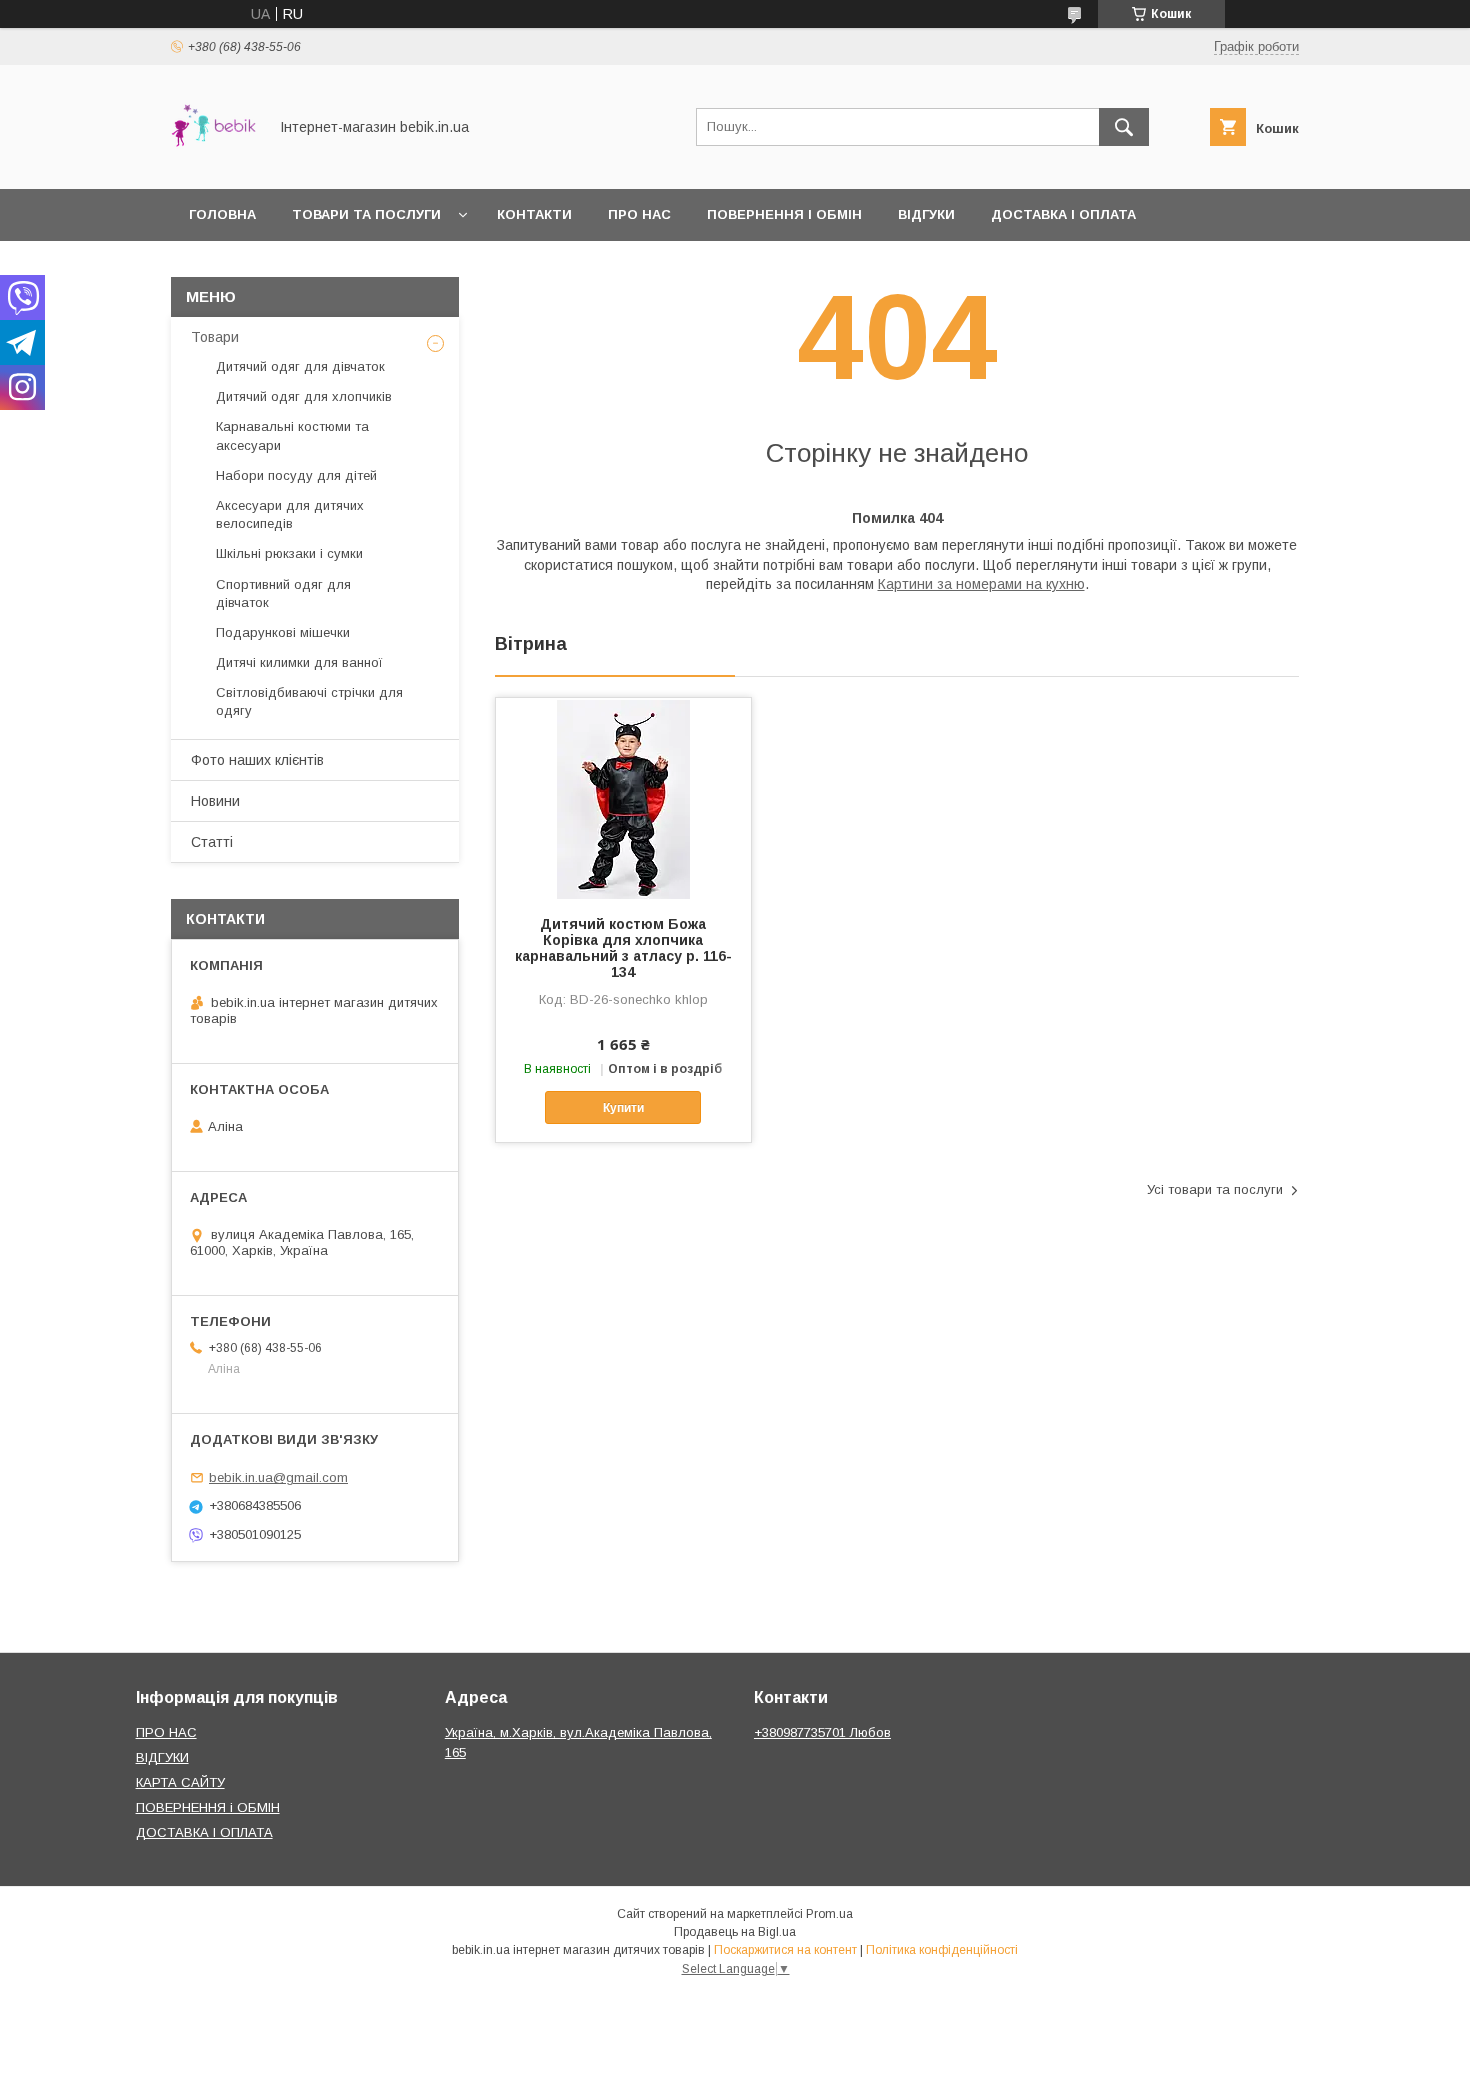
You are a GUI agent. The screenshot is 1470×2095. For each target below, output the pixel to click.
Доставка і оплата (1063, 214)
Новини (215, 801)
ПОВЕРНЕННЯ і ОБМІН (208, 1807)
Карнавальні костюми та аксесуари (292, 435)
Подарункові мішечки (283, 632)
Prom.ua (829, 1914)
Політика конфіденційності (942, 1950)
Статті (212, 842)
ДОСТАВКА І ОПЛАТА (204, 1832)
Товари (215, 337)
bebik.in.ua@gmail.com (278, 1477)
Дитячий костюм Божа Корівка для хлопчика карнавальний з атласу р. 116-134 (623, 948)
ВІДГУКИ (162, 1757)
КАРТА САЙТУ (180, 1782)
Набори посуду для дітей (296, 475)
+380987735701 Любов (822, 1732)
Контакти (534, 214)
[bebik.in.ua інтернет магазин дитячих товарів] (213, 163)
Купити (623, 1108)
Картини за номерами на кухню (981, 584)
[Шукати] (1124, 127)
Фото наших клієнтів (257, 760)
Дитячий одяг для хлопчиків (304, 396)
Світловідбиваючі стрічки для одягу (309, 701)
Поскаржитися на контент (785, 1950)
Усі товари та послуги (1215, 1189)
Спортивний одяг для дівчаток (283, 593)
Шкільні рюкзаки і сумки (289, 553)
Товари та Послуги (366, 214)
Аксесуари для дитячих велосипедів (290, 514)
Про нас (639, 214)
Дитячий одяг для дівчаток (300, 366)
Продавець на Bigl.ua (735, 1932)
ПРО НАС (166, 1732)
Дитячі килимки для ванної (299, 662)
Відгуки (926, 214)
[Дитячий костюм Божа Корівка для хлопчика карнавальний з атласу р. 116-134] (623, 798)
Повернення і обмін (784, 214)
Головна (222, 214)
